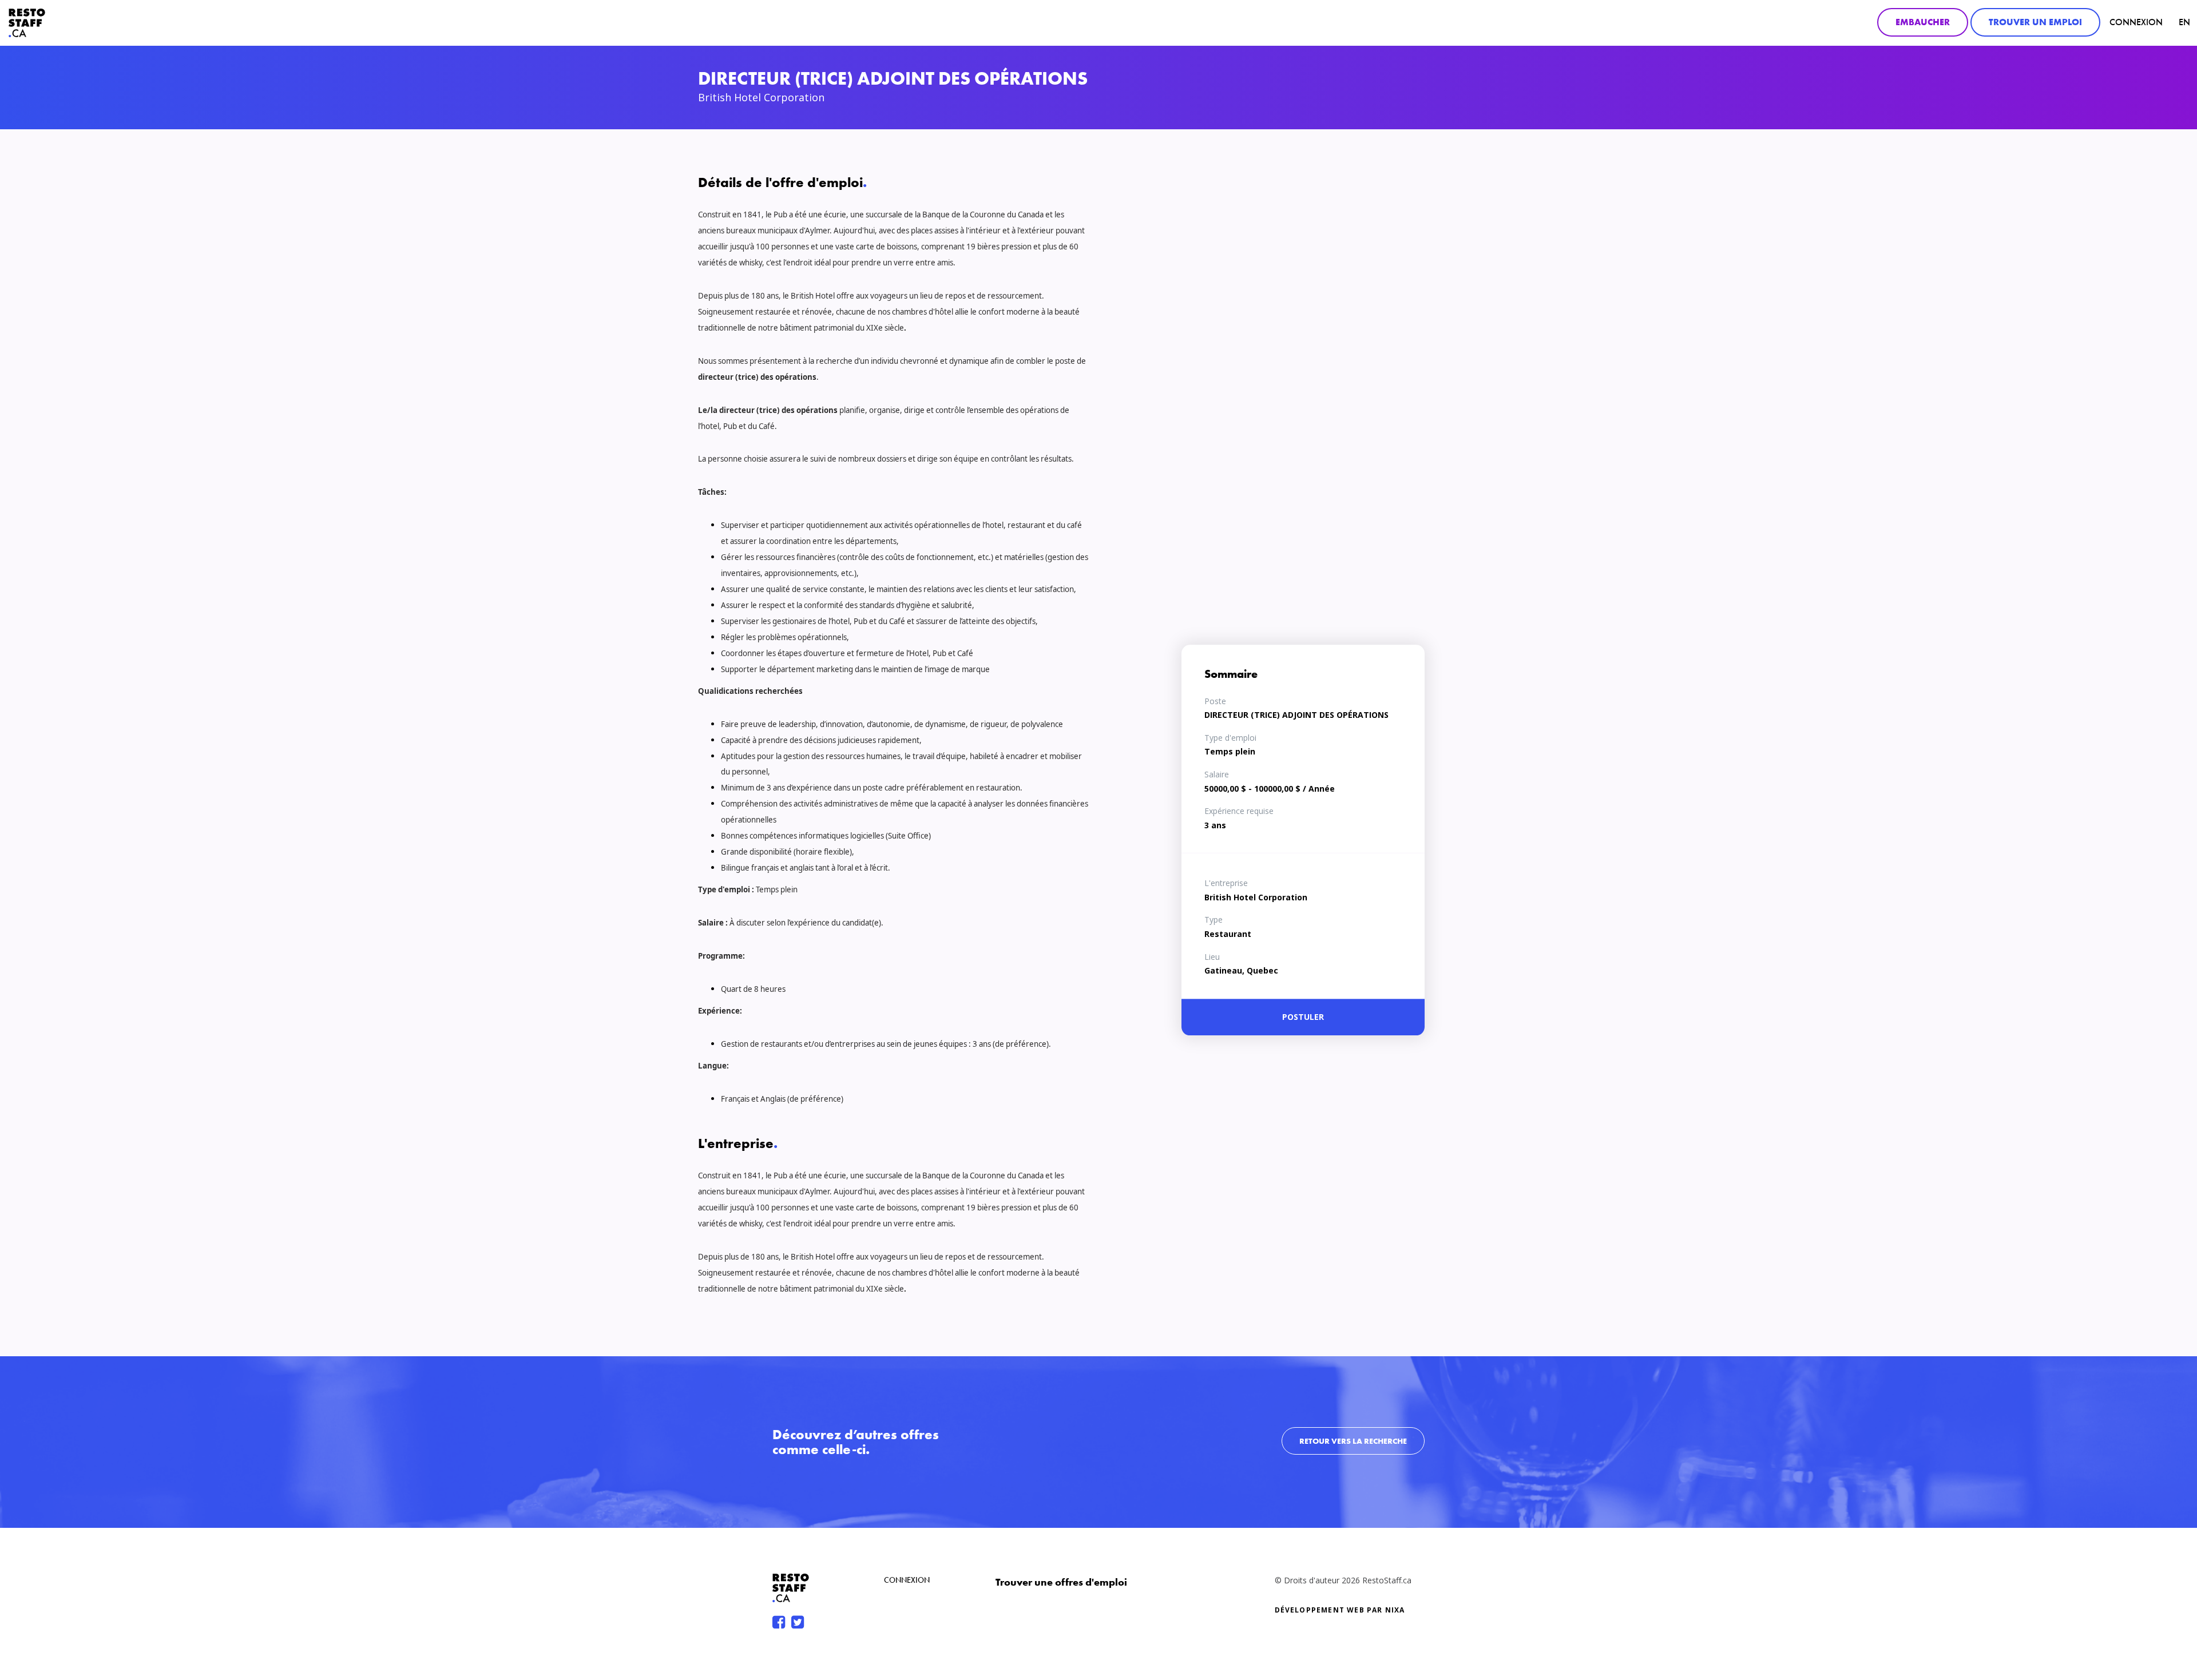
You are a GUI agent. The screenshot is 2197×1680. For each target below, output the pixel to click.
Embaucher (1923, 22)
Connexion (2136, 22)
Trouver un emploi (2035, 22)
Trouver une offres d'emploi (1061, 1582)
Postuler (1303, 1017)
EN (2184, 22)
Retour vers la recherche (1353, 1441)
